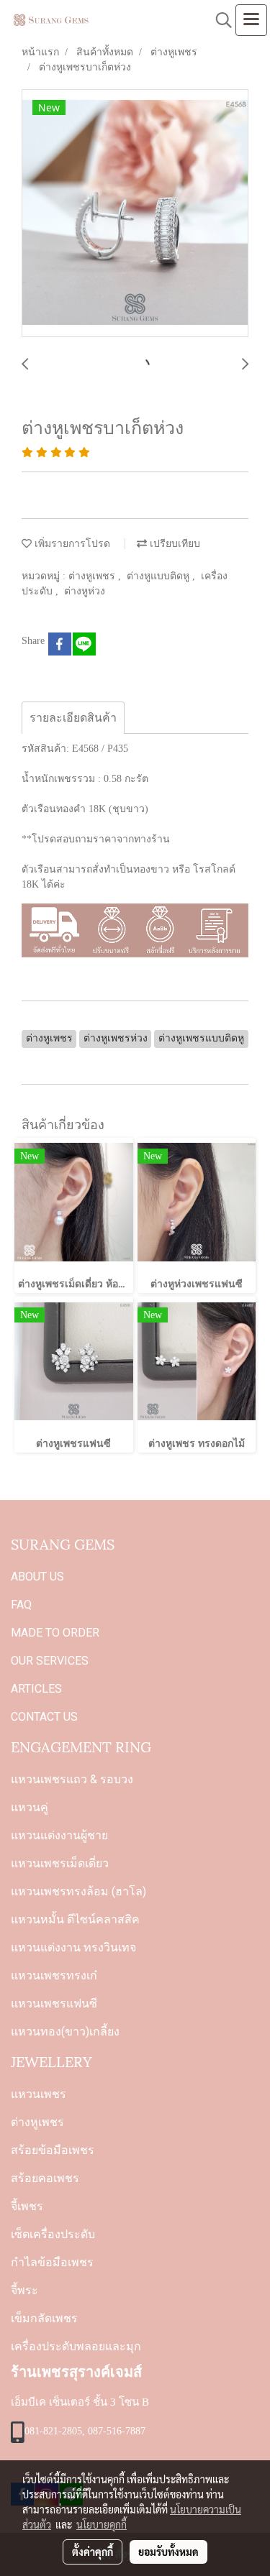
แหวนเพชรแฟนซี (54, 2004)
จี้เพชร (27, 2206)
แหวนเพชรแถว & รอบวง (72, 1779)
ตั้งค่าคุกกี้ (93, 2552)
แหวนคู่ (30, 1807)
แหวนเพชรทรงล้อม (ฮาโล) (78, 1891)
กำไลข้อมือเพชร (52, 2262)
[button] (219, 20)
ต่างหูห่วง (85, 591)
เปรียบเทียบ (174, 544)
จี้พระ (24, 2290)
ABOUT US (37, 1577)
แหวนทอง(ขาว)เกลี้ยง (65, 2032)
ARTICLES (36, 1689)
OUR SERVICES (50, 1661)
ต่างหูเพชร (93, 576)
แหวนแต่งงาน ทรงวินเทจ (73, 1947)
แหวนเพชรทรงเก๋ (54, 1975)
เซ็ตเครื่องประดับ (53, 2234)
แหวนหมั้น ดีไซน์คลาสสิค (75, 1919)
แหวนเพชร (39, 2094)
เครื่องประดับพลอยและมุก (76, 2346)
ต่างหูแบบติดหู (159, 576)
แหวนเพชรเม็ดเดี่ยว (60, 1863)
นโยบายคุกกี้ (102, 2524)
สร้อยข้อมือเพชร (53, 2150)
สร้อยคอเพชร (45, 2178)
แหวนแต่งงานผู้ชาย (59, 1835)
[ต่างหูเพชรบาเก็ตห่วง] (135, 214)
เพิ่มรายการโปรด (71, 544)
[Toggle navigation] (251, 20)
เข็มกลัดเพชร (44, 2318)
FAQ (21, 1605)
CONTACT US (44, 1717)
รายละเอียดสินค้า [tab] (73, 718)
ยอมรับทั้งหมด (168, 2552)
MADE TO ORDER (55, 1633)
